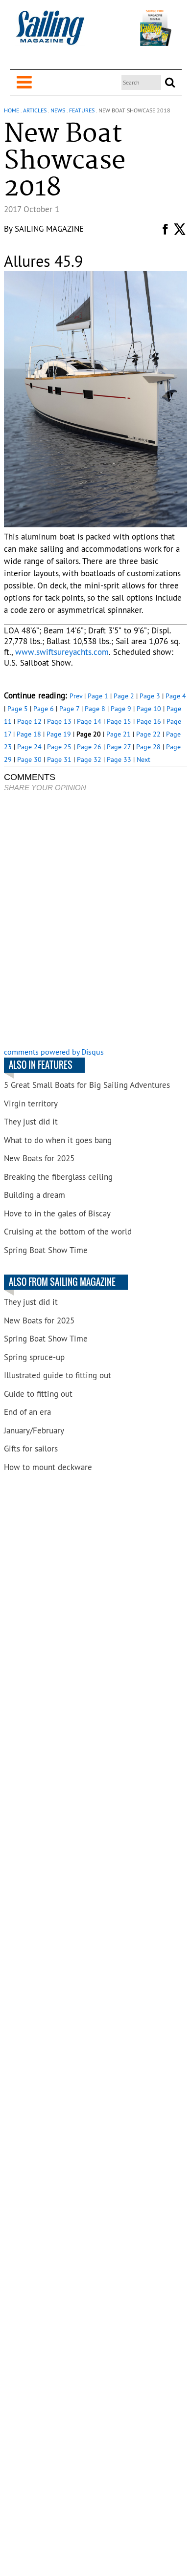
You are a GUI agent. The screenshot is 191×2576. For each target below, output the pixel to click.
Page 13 (59, 721)
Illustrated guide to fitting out (58, 1375)
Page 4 (176, 696)
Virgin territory (31, 1104)
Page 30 (29, 759)
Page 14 (89, 721)
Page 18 (29, 734)
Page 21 (119, 734)
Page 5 (18, 709)
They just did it (31, 1122)
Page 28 (148, 747)
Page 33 (119, 759)
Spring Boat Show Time (46, 1250)
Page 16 (149, 721)
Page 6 (44, 709)
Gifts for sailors (31, 1449)
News (58, 110)
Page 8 (95, 709)
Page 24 (29, 747)
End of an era (27, 1412)
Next (143, 759)
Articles (35, 110)
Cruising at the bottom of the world (68, 1232)
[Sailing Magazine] (50, 33)
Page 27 (119, 747)
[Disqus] (95, 921)
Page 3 (150, 696)
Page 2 (124, 696)
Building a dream (35, 1195)
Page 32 (89, 759)
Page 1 (98, 696)
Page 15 (119, 721)
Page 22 (148, 734)
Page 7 (69, 709)
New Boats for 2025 (39, 1158)
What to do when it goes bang (58, 1140)
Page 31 (59, 759)
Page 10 (149, 709)
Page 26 (89, 747)
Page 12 (29, 721)
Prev (76, 696)
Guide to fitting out (38, 1394)
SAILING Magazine (49, 229)
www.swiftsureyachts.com (62, 652)
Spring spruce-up (34, 1357)
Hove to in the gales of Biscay (57, 1213)
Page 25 (59, 747)
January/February (34, 1430)
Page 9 (121, 709)
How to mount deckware (48, 1467)
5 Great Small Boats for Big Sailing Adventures (87, 1085)
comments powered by (54, 1052)
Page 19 (59, 734)
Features (82, 110)
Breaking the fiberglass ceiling (58, 1177)
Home (12, 110)
